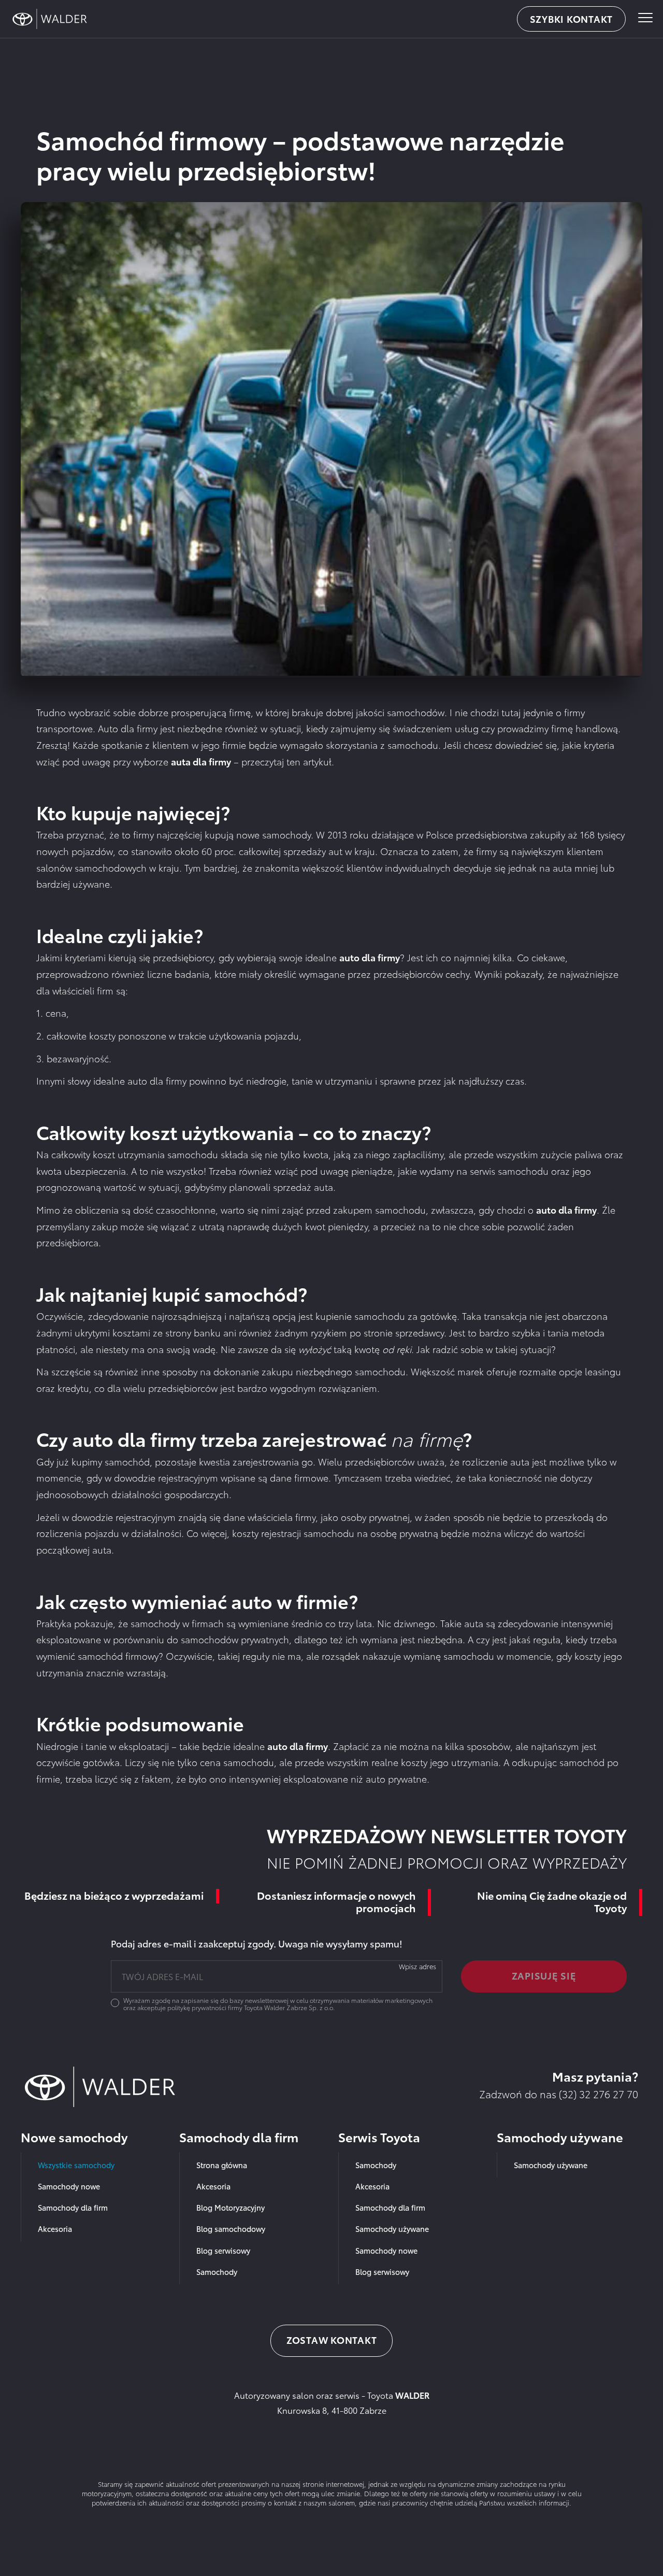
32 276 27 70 (609, 2094)
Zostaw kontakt (332, 2340)
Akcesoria (55, 2229)
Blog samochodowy (231, 2229)
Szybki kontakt (572, 19)
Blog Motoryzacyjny (230, 2207)
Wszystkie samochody (76, 2165)
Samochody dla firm (73, 2207)
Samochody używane (392, 2229)
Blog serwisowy (223, 2250)
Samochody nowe (69, 2186)
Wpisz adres (417, 1966)
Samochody (217, 2272)
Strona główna (222, 2165)
